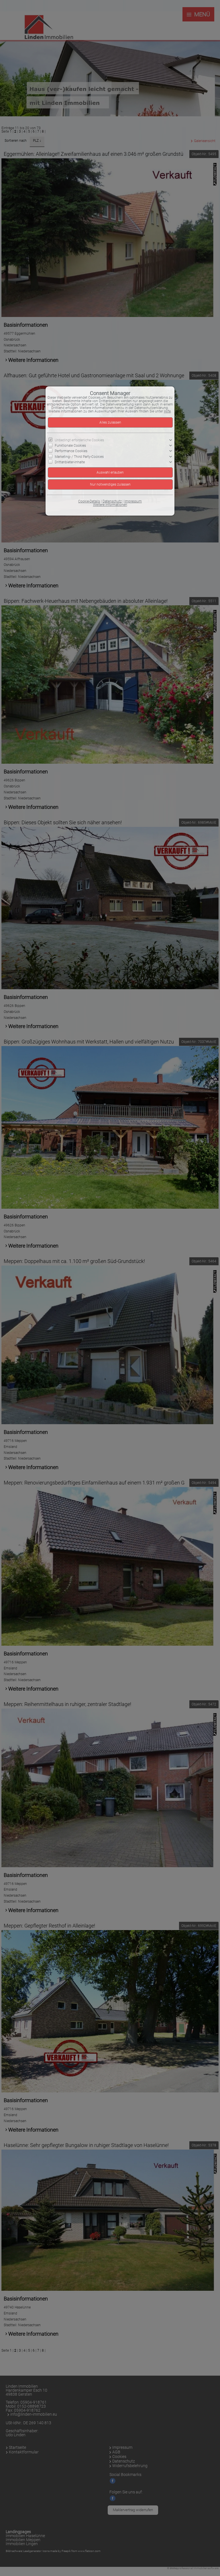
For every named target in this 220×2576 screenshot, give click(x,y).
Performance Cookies (71, 451)
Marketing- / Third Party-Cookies (79, 456)
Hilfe (167, 411)
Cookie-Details (89, 501)
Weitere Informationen (110, 505)
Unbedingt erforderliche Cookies (79, 440)
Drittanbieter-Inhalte (70, 462)
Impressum (133, 501)
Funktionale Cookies (70, 446)
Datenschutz (112, 501)
